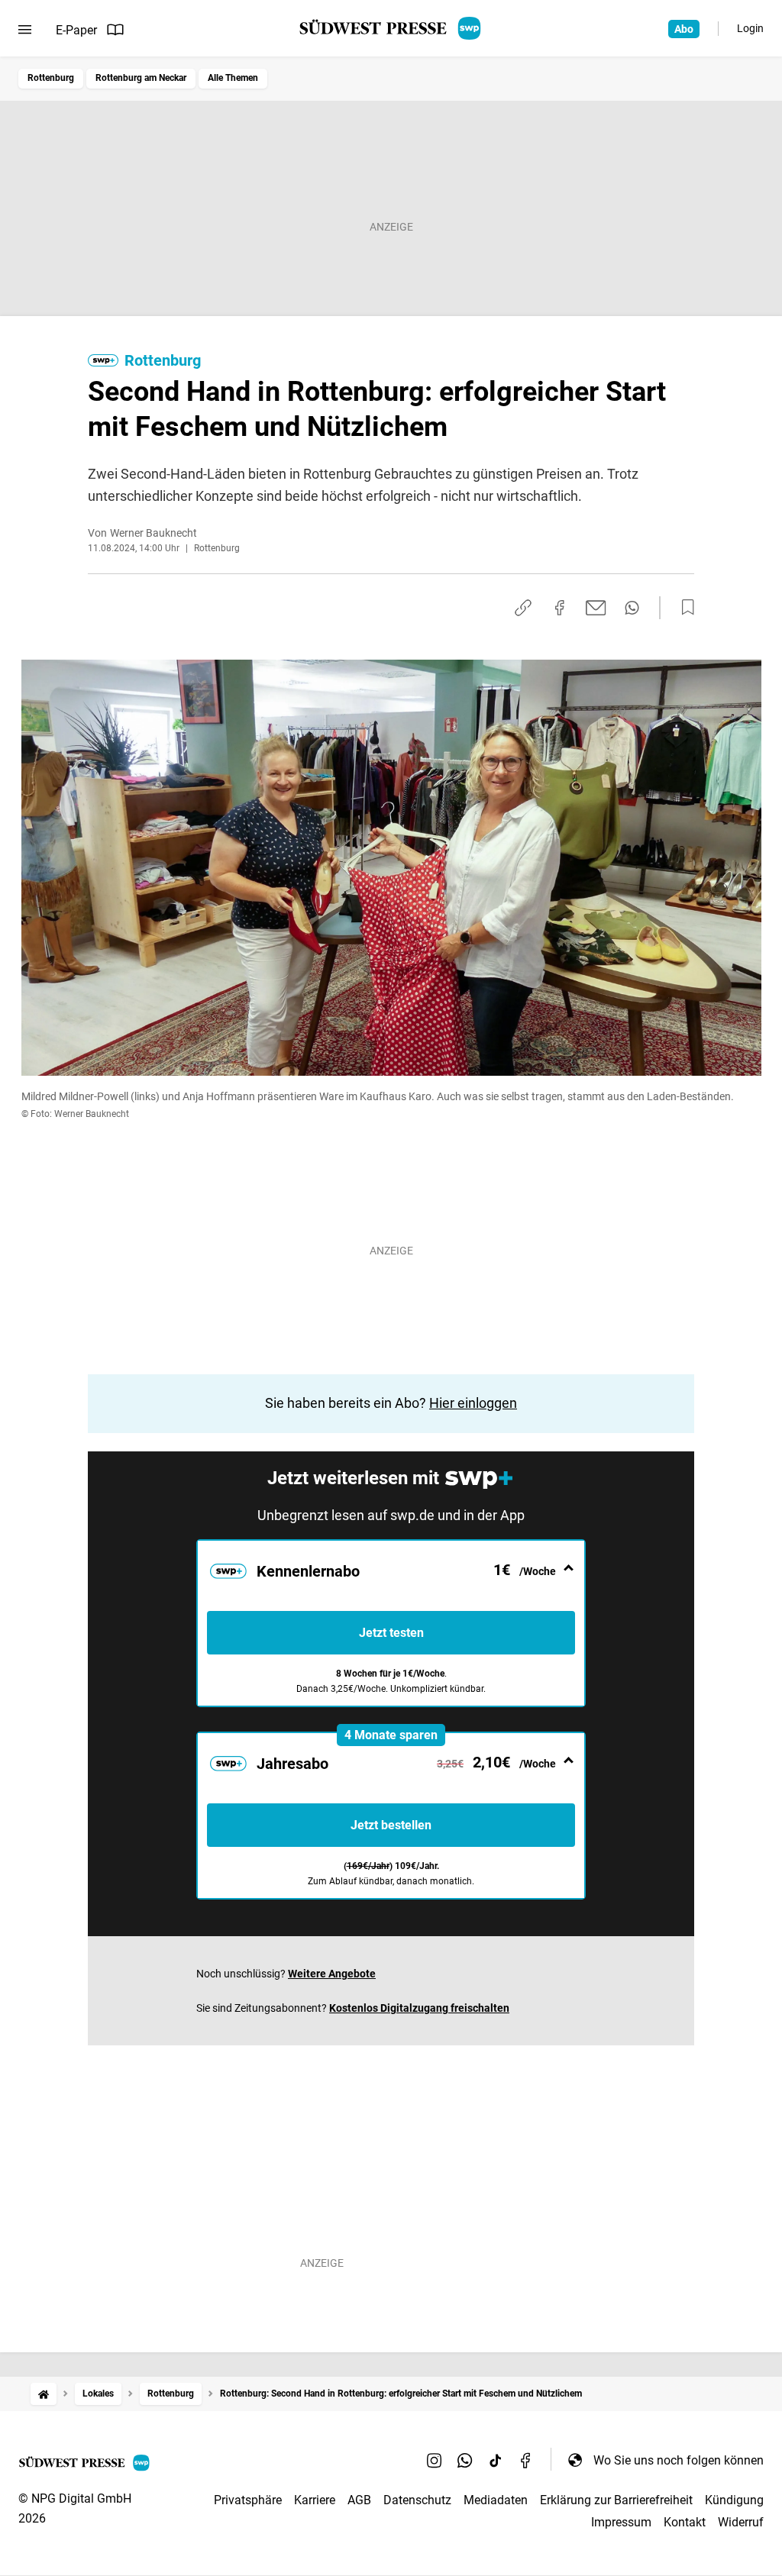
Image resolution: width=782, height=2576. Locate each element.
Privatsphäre (248, 2500)
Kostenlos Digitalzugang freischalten (419, 2008)
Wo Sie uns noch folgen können (679, 2460)
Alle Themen (233, 78)
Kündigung (734, 2500)
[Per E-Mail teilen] (596, 608)
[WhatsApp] (465, 2460)
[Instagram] (435, 2460)
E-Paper (76, 30)
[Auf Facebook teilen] (560, 608)
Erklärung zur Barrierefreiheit (616, 2500)
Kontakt (685, 2522)
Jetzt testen (391, 1633)
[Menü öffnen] (25, 30)
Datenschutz (417, 2500)
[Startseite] (44, 2394)
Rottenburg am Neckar (141, 78)
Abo (684, 29)
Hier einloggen (473, 1403)
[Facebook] (526, 2460)
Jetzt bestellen (391, 1825)
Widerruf (741, 2522)
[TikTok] (496, 2460)
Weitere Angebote (332, 1974)
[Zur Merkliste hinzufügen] (683, 608)
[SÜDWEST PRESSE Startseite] (391, 28)
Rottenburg (51, 78)
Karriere (315, 2500)
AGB (359, 2500)
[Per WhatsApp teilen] (632, 608)
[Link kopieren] (523, 608)
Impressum (621, 2522)
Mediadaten (496, 2500)
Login (750, 28)
